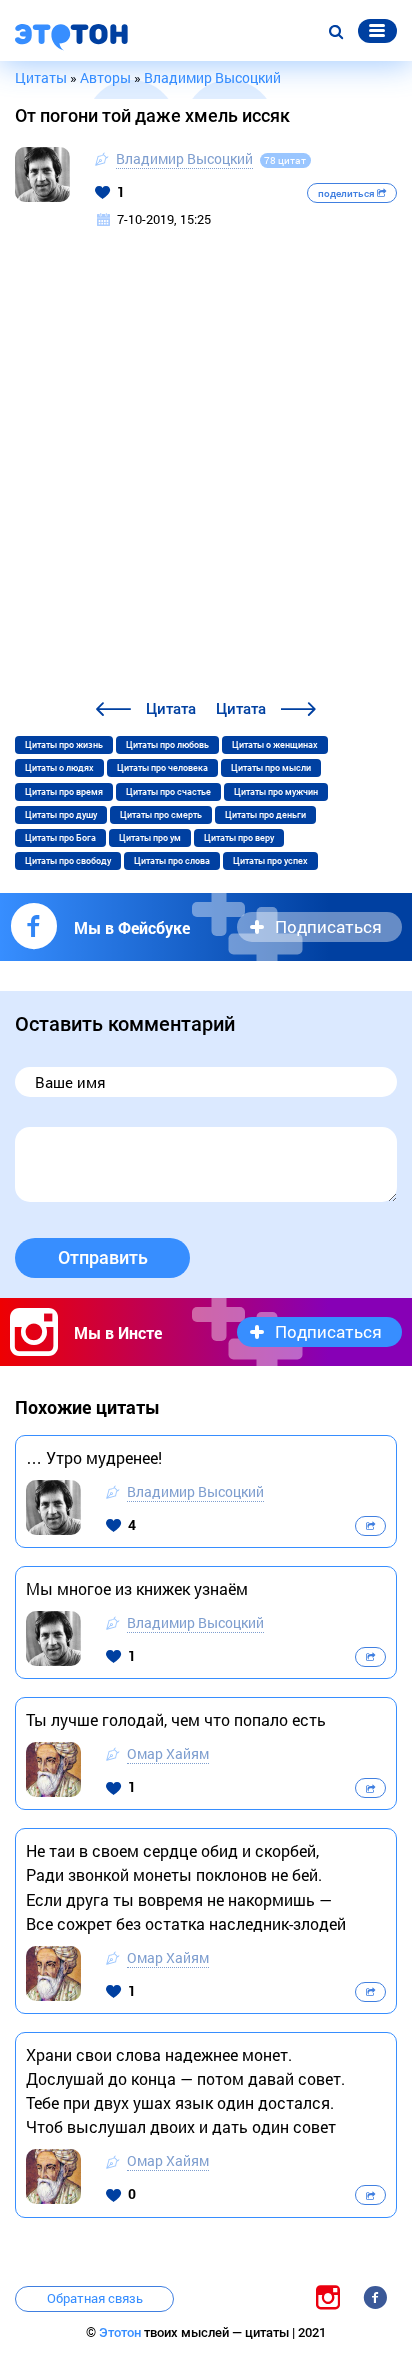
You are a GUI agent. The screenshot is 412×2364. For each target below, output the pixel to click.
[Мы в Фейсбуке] (375, 2297)
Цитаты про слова (172, 861)
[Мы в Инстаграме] (328, 2297)
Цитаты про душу (61, 815)
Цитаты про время (64, 792)
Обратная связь (95, 2298)
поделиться (347, 193)
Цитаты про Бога (60, 838)
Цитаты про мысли (271, 768)
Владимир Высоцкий (184, 158)
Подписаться (328, 926)
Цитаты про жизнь (64, 745)
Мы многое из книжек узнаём (137, 1588)
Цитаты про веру (239, 838)
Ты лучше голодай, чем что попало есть (176, 1719)
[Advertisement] (206, 481)
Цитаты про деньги (265, 815)
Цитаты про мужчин (276, 792)
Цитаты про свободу (68, 861)
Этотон (121, 2332)
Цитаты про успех (270, 861)
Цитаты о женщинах (275, 745)
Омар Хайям (168, 1753)
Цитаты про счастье (168, 792)
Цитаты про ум (150, 838)
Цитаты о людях (59, 768)
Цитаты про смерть (161, 815)
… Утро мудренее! (94, 1457)
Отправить (103, 1257)
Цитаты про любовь (167, 745)
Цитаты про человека (162, 768)
